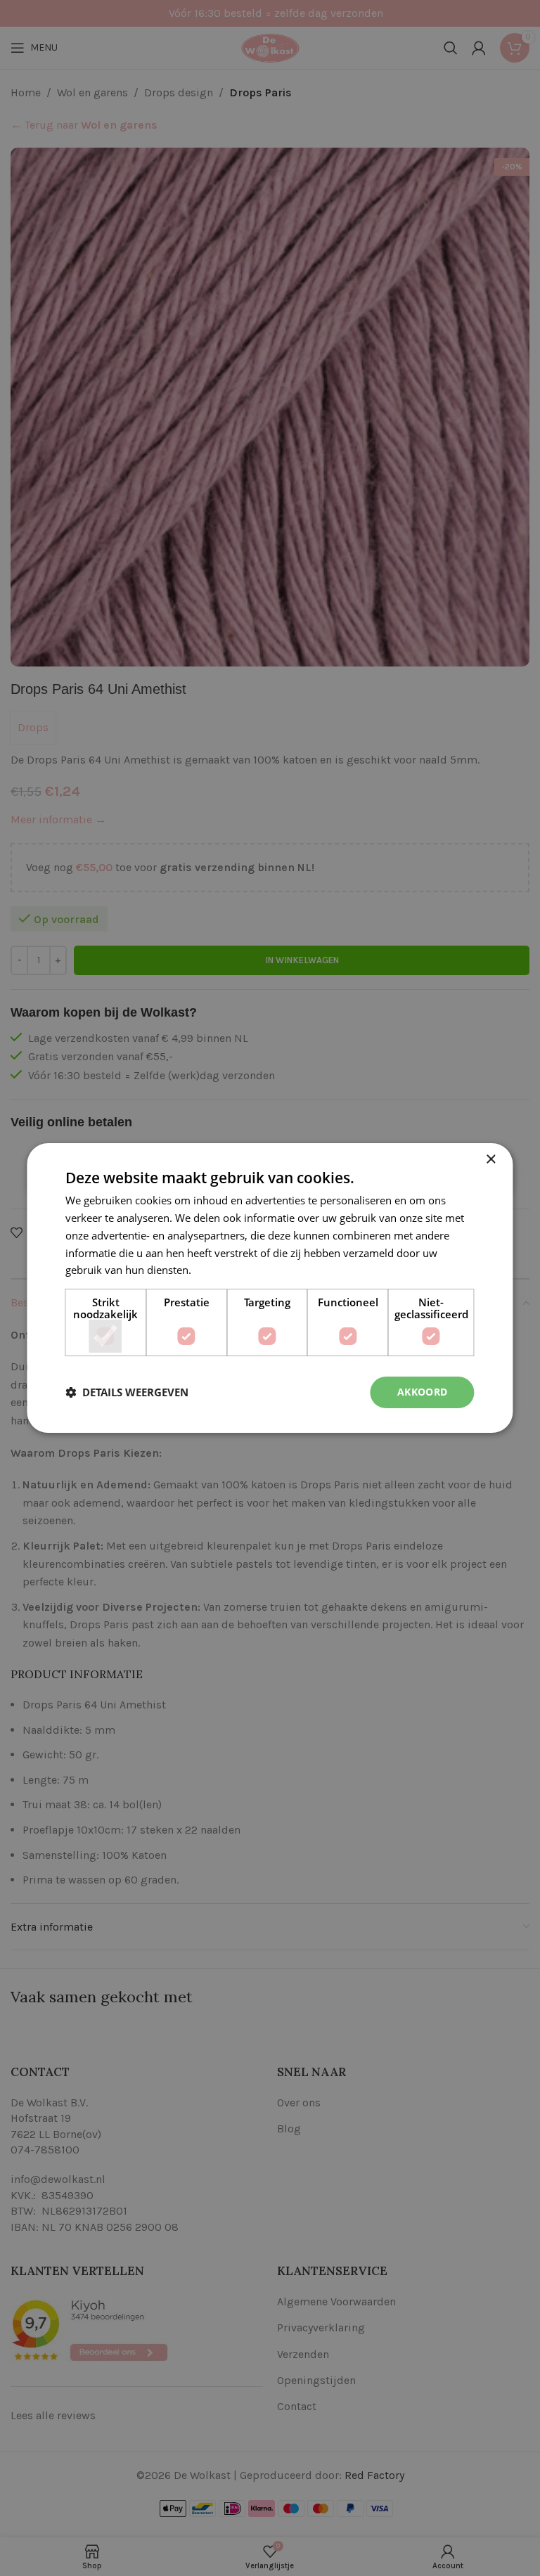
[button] (127, 1393)
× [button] (490, 1160)
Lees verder (222, 1270)
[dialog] (270, 1288)
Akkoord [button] (423, 1392)
